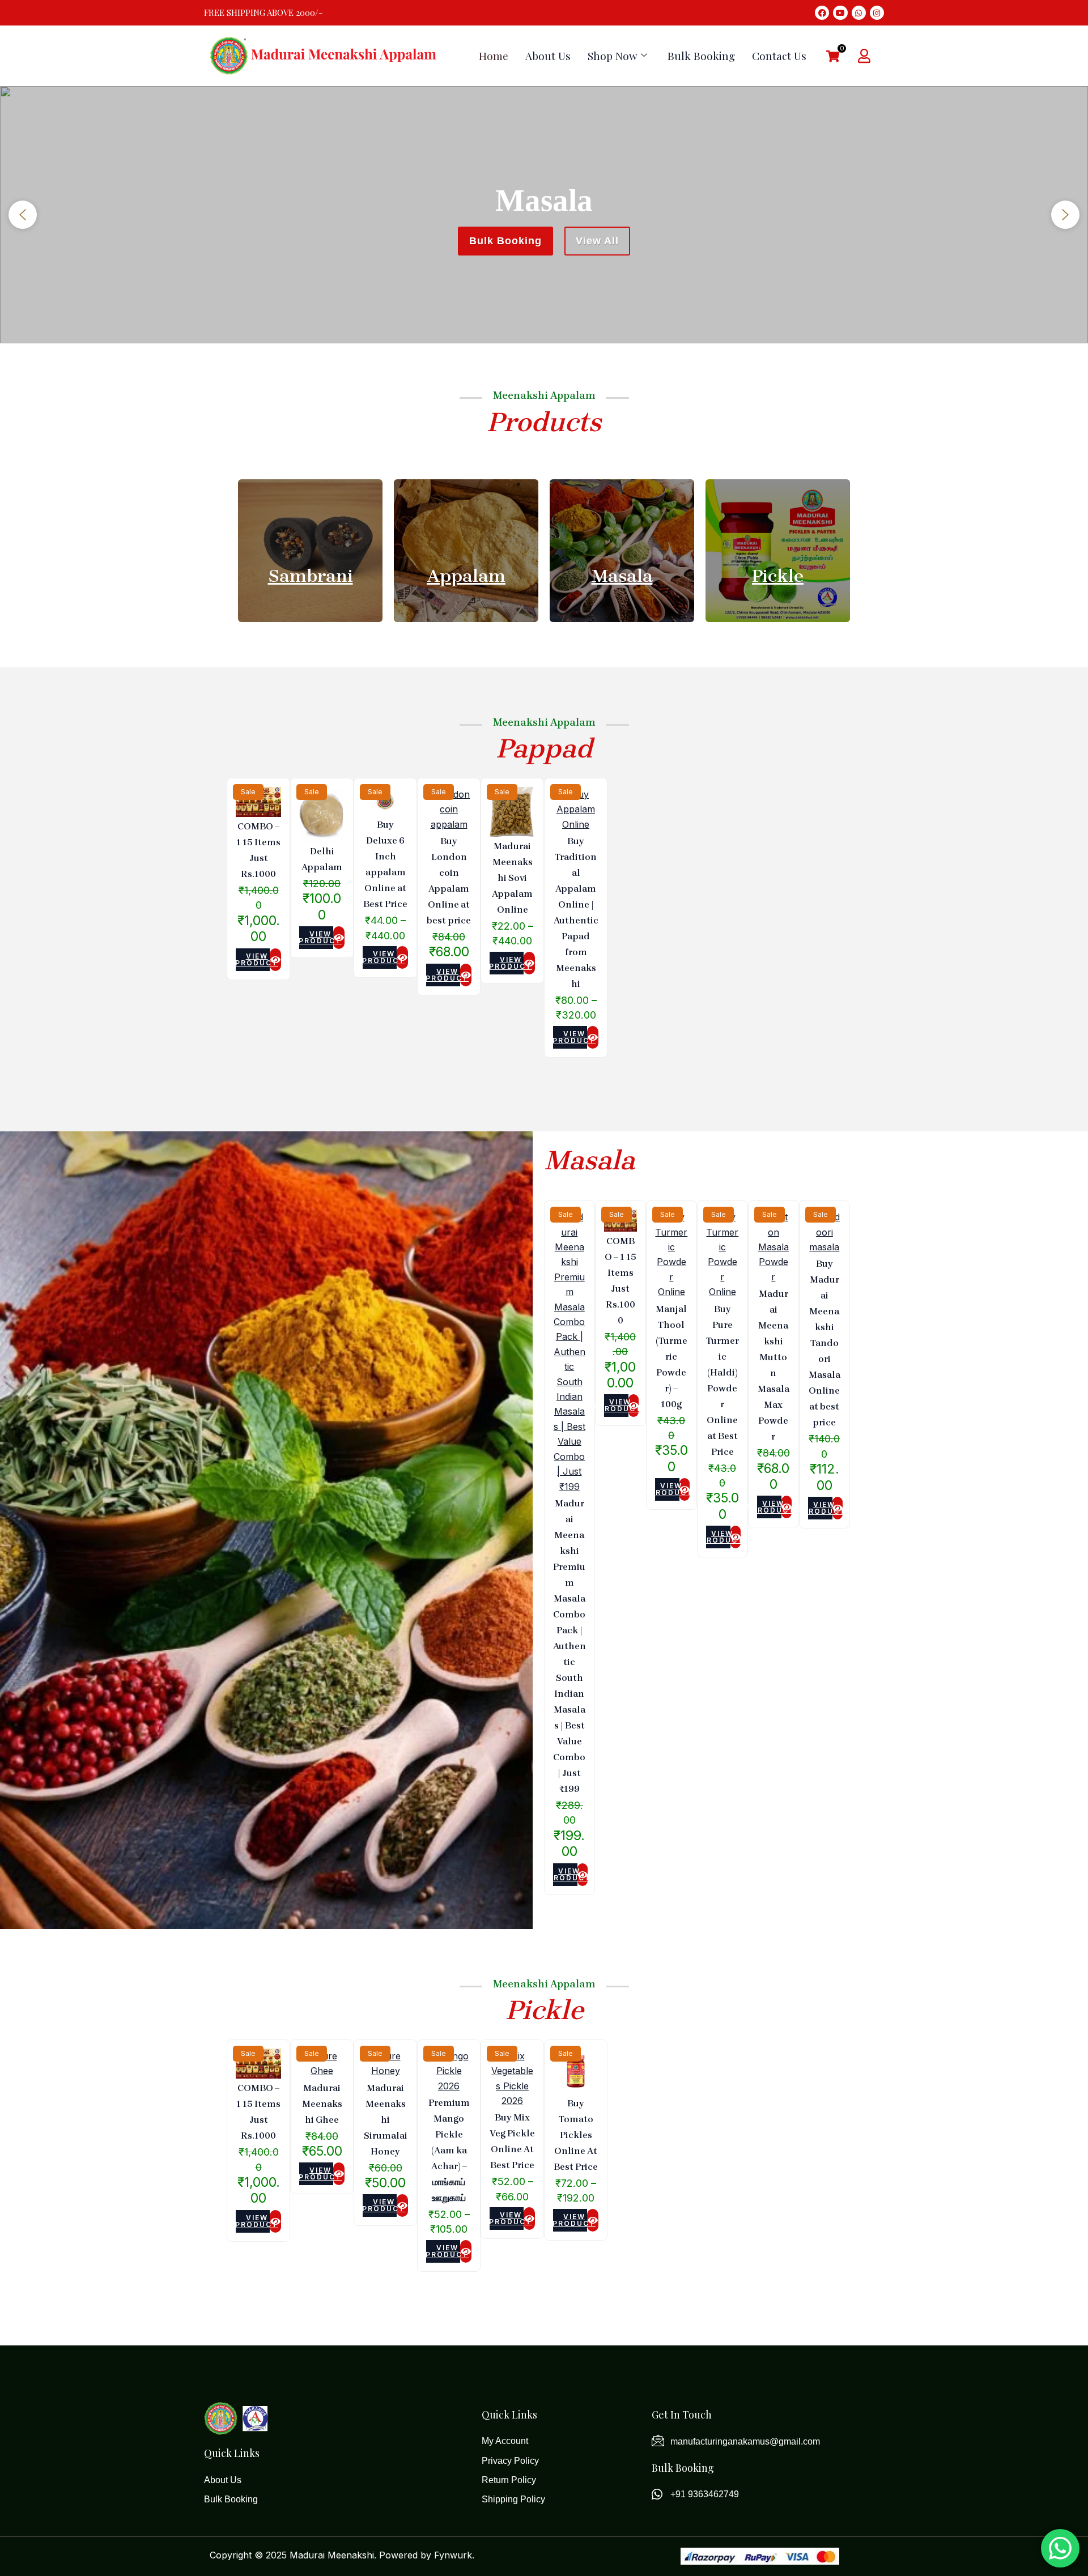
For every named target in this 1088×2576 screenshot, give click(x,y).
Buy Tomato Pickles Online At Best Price (576, 2135)
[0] (833, 57)
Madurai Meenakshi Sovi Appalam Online (512, 878)
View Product (253, 959)
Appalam (466, 576)
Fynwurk (453, 2555)
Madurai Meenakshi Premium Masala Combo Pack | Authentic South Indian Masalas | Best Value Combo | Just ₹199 (569, 1646)
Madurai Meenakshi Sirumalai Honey (386, 2120)
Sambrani (311, 576)
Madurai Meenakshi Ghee (322, 2104)
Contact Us (779, 56)
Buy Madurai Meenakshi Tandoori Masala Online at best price (824, 1343)
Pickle (778, 576)
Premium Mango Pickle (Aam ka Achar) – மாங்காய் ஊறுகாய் (449, 2150)
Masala (622, 576)
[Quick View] (275, 960)
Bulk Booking (701, 56)
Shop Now (613, 56)
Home (494, 56)
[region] (544, 215)
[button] (23, 215)
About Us (548, 56)
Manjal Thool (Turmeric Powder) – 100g (671, 1357)
